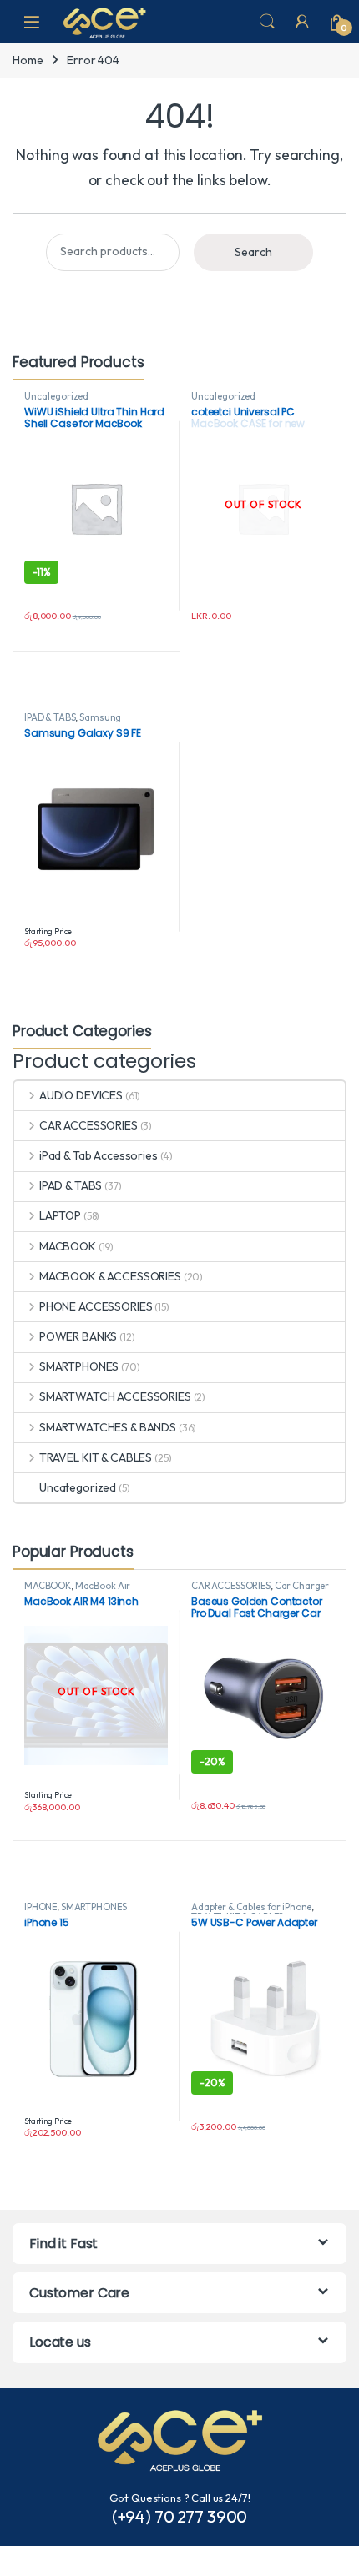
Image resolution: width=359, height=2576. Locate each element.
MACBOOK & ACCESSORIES (110, 1276)
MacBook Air (103, 1586)
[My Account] (302, 22)
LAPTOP (60, 1215)
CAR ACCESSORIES (88, 1125)
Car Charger (302, 1586)
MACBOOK (68, 1246)
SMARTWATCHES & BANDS (108, 1427)
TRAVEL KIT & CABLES (96, 1457)
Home (28, 60)
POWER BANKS (78, 1336)
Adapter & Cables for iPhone (251, 1907)
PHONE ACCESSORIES (96, 1306)
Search (267, 22)
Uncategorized (56, 396)
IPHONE (40, 1907)
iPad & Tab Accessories (99, 1155)
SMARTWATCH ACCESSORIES (115, 1396)
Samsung (100, 717)
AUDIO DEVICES (81, 1095)
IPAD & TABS (50, 717)
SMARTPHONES (79, 1366)
